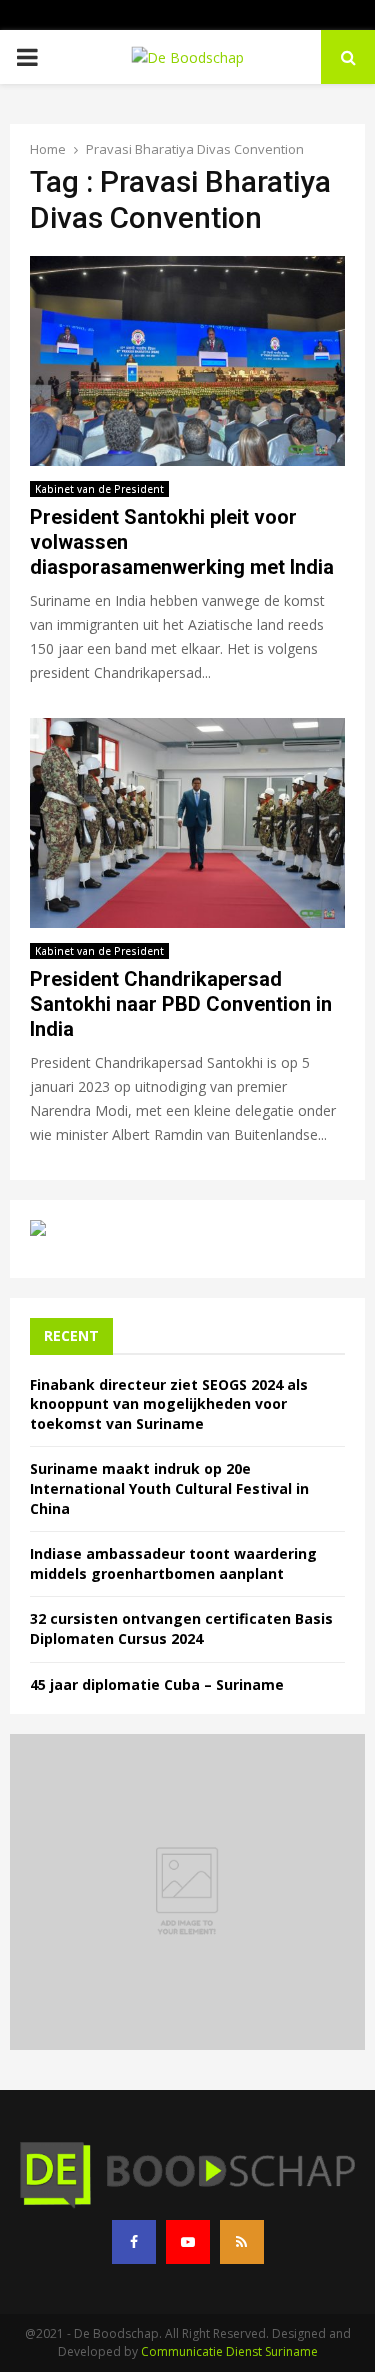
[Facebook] (134, 2242)
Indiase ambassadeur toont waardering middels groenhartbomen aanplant (173, 1563)
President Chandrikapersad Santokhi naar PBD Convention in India (181, 1004)
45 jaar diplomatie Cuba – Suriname (157, 1684)
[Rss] (242, 2242)
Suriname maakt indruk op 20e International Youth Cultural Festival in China (169, 1488)
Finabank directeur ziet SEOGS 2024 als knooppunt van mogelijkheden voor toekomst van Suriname (169, 1404)
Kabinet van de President (99, 489)
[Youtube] (188, 2242)
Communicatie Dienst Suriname (229, 2351)
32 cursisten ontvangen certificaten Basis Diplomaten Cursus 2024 (181, 1628)
